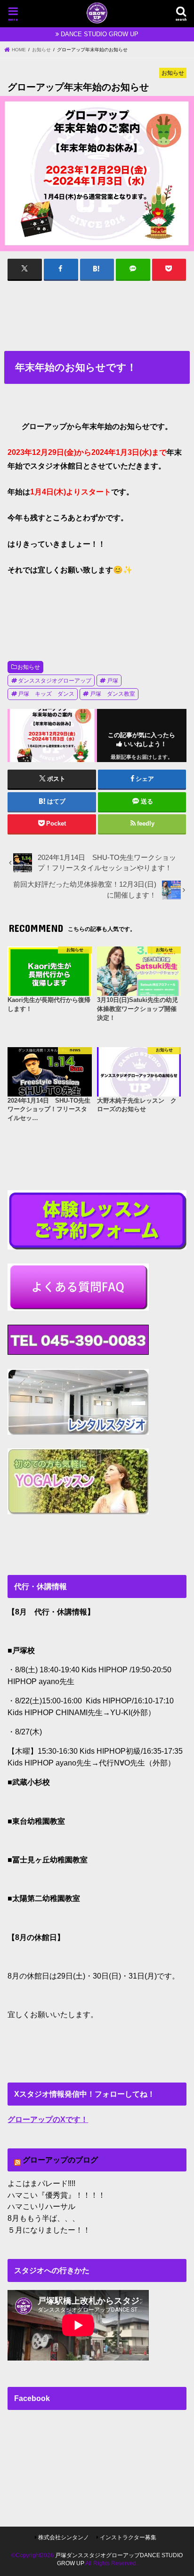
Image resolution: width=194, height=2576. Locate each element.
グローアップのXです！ (48, 2119)
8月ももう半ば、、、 (44, 2218)
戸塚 (113, 681)
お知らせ (29, 667)
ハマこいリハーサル (41, 2206)
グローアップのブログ (60, 2160)
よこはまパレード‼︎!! (41, 2183)
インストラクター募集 (128, 2537)
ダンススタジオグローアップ (55, 681)
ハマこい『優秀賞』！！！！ (57, 2195)
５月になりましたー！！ (49, 2230)
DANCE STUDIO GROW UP (100, 34)
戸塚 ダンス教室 (113, 694)
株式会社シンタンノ (64, 2537)
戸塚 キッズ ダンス (46, 694)
